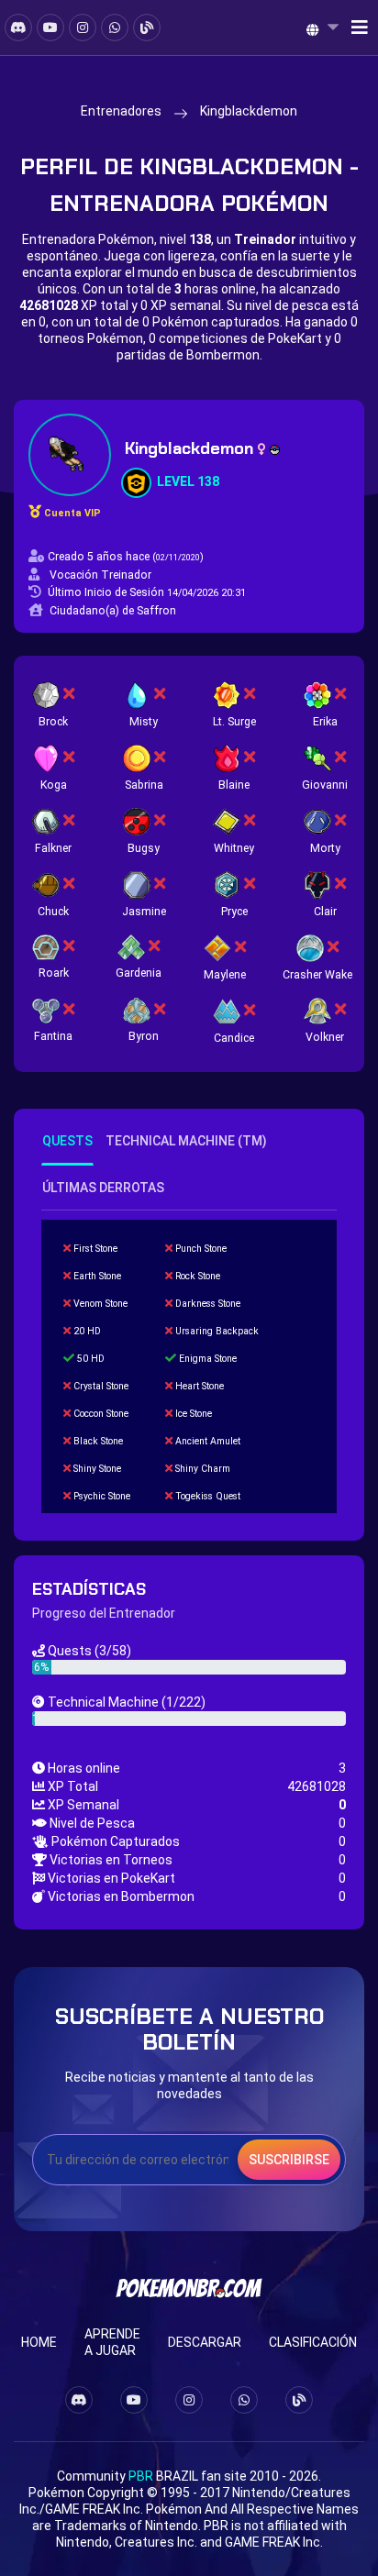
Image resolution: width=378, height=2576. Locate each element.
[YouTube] (50, 28)
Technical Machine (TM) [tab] (186, 1141)
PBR (141, 2476)
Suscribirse (289, 2160)
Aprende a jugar (112, 2342)
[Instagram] (83, 28)
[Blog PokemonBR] (147, 28)
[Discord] (18, 28)
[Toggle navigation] (354, 28)
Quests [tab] (67, 1141)
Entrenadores (121, 111)
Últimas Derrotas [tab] (103, 1188)
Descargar (205, 2342)
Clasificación (313, 2342)
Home (39, 2342)
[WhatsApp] (115, 28)
